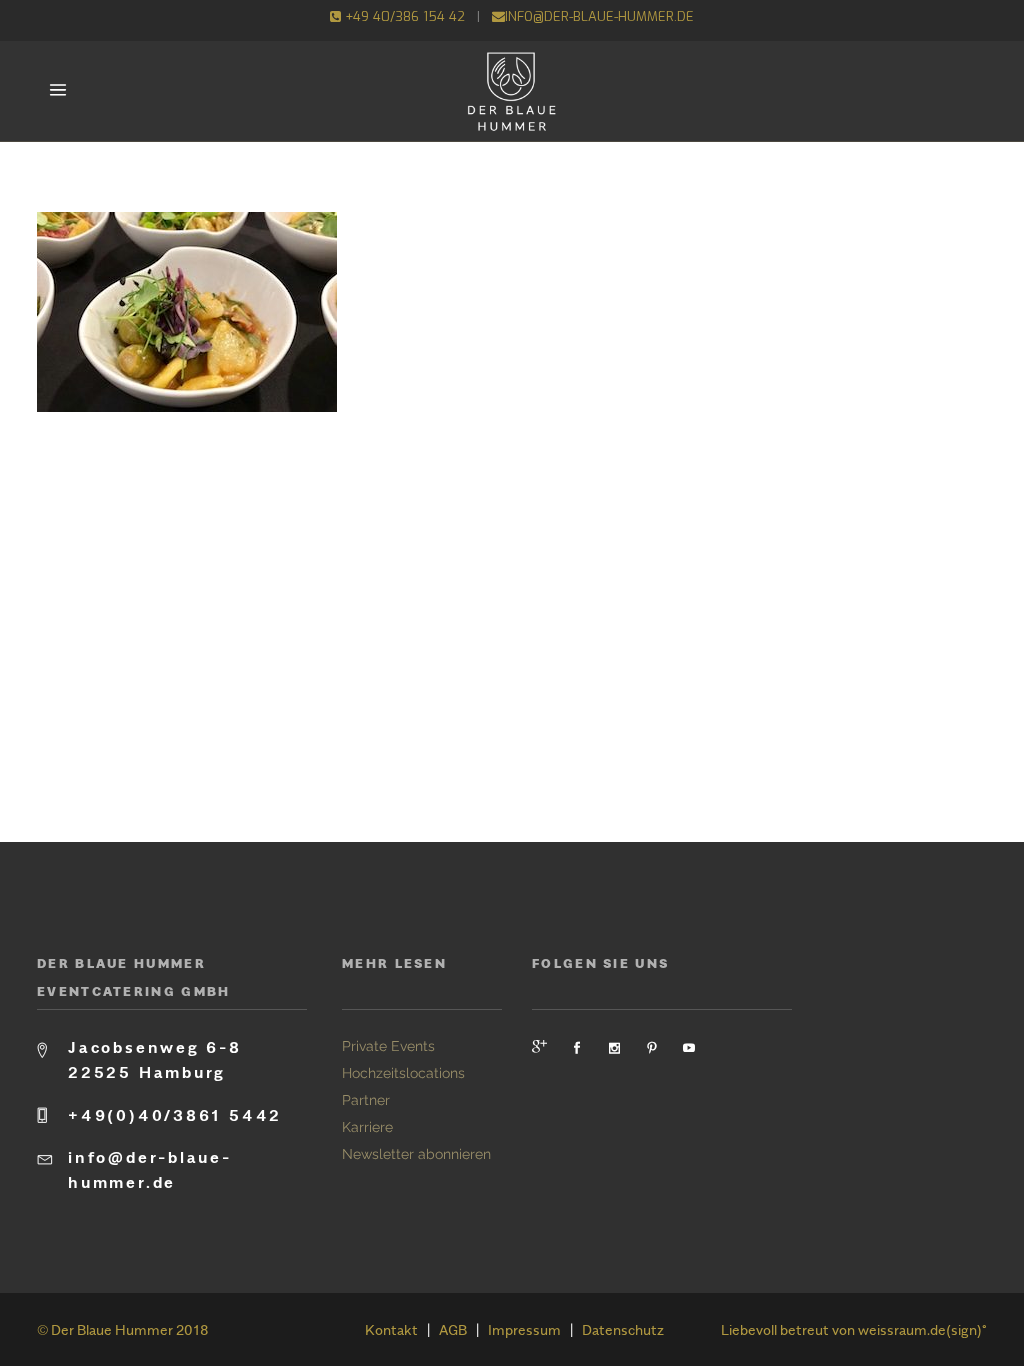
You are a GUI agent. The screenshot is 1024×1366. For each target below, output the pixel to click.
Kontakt (391, 1329)
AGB (453, 1329)
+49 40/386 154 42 (403, 16)
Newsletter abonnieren (416, 1154)
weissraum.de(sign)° (922, 1329)
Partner (366, 1100)
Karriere (367, 1127)
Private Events (388, 1046)
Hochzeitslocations (403, 1073)
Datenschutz (623, 1329)
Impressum (524, 1329)
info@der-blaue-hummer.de (599, 16)
